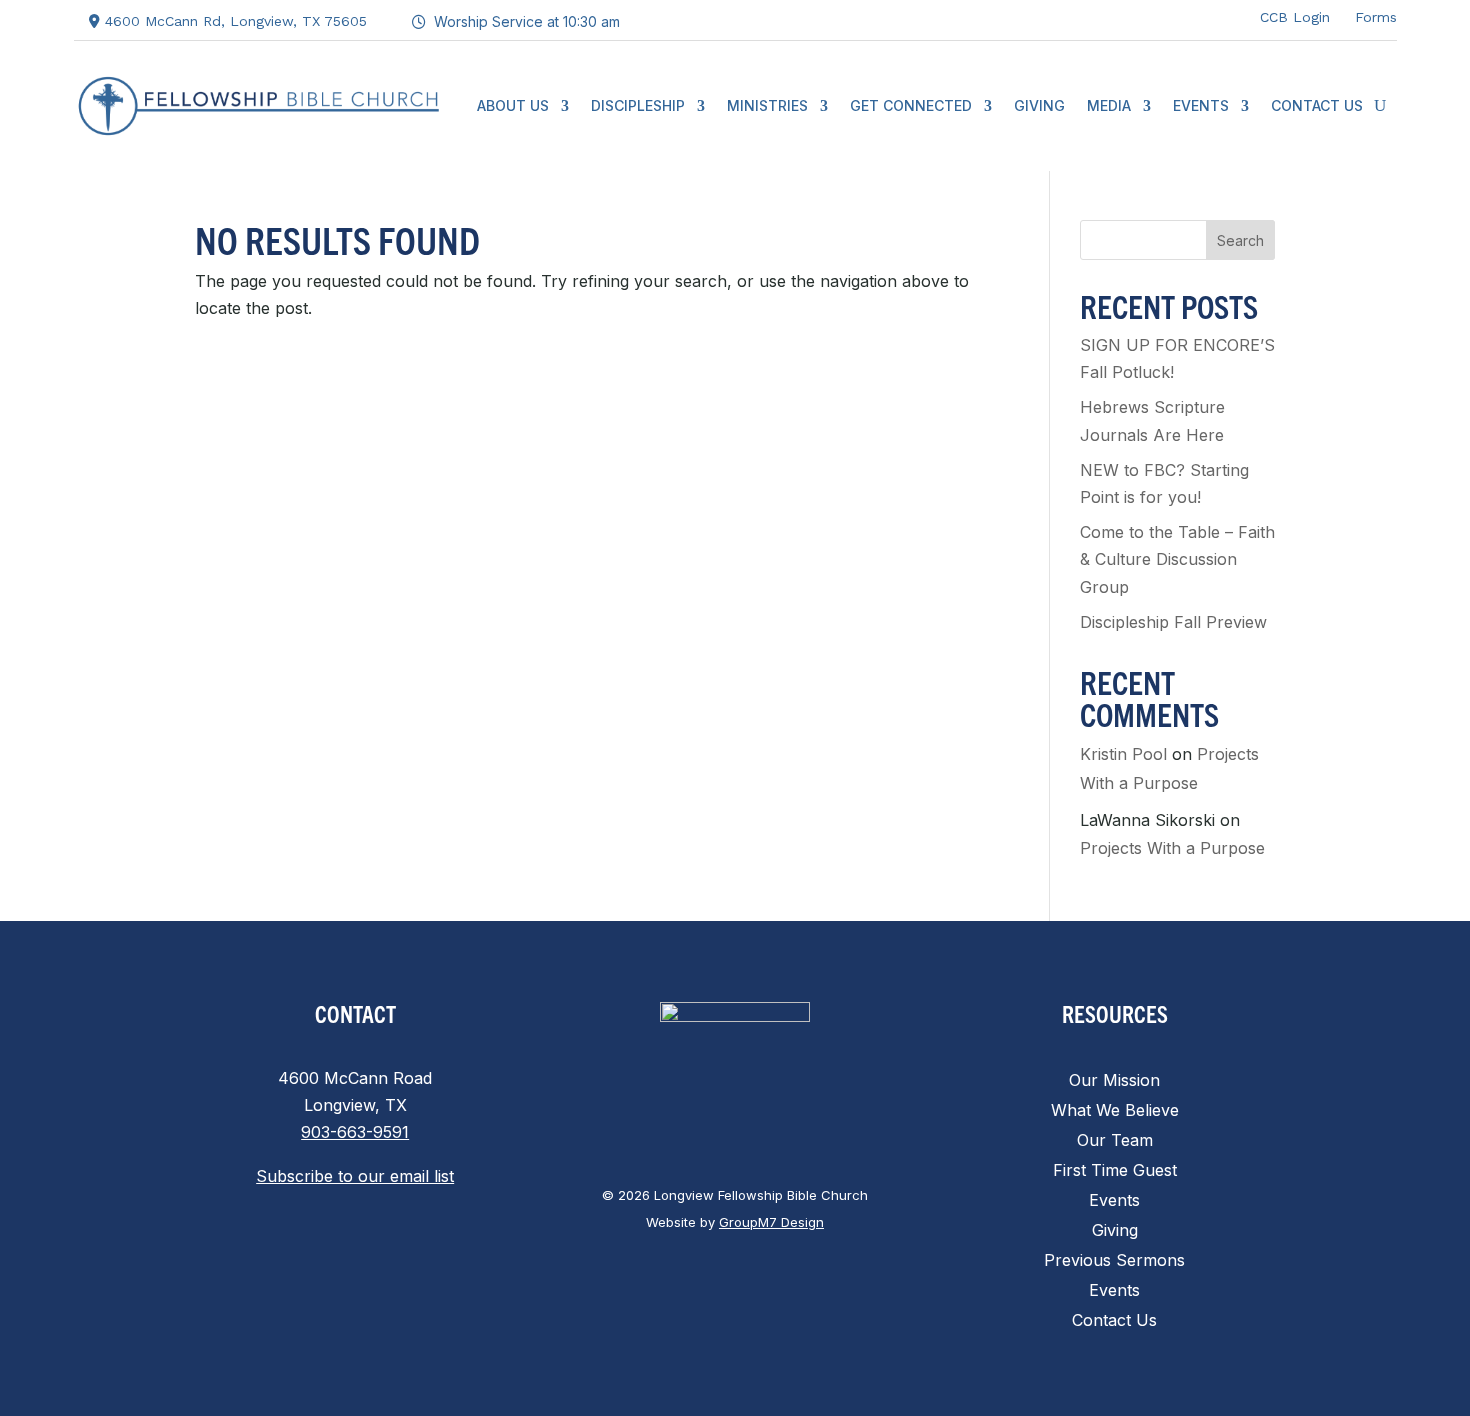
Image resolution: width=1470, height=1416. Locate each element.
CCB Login (1295, 17)
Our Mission (1114, 1081)
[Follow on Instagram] (1179, 16)
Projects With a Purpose (1172, 848)
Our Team (1115, 1141)
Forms (1376, 17)
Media (1109, 105)
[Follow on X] (1139, 16)
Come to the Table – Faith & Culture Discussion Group (1177, 559)
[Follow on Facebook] (1099, 16)
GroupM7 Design (771, 1222)
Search (1240, 240)
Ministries (767, 105)
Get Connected (911, 105)
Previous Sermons (1114, 1261)
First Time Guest (1115, 1171)
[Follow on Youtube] (1219, 16)
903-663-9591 (355, 1132)
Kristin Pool (1123, 754)
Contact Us (1317, 105)
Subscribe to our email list (355, 1176)
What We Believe (1115, 1111)
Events (1201, 105)
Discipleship (638, 105)
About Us (513, 105)
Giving (1039, 105)
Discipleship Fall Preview (1173, 622)
